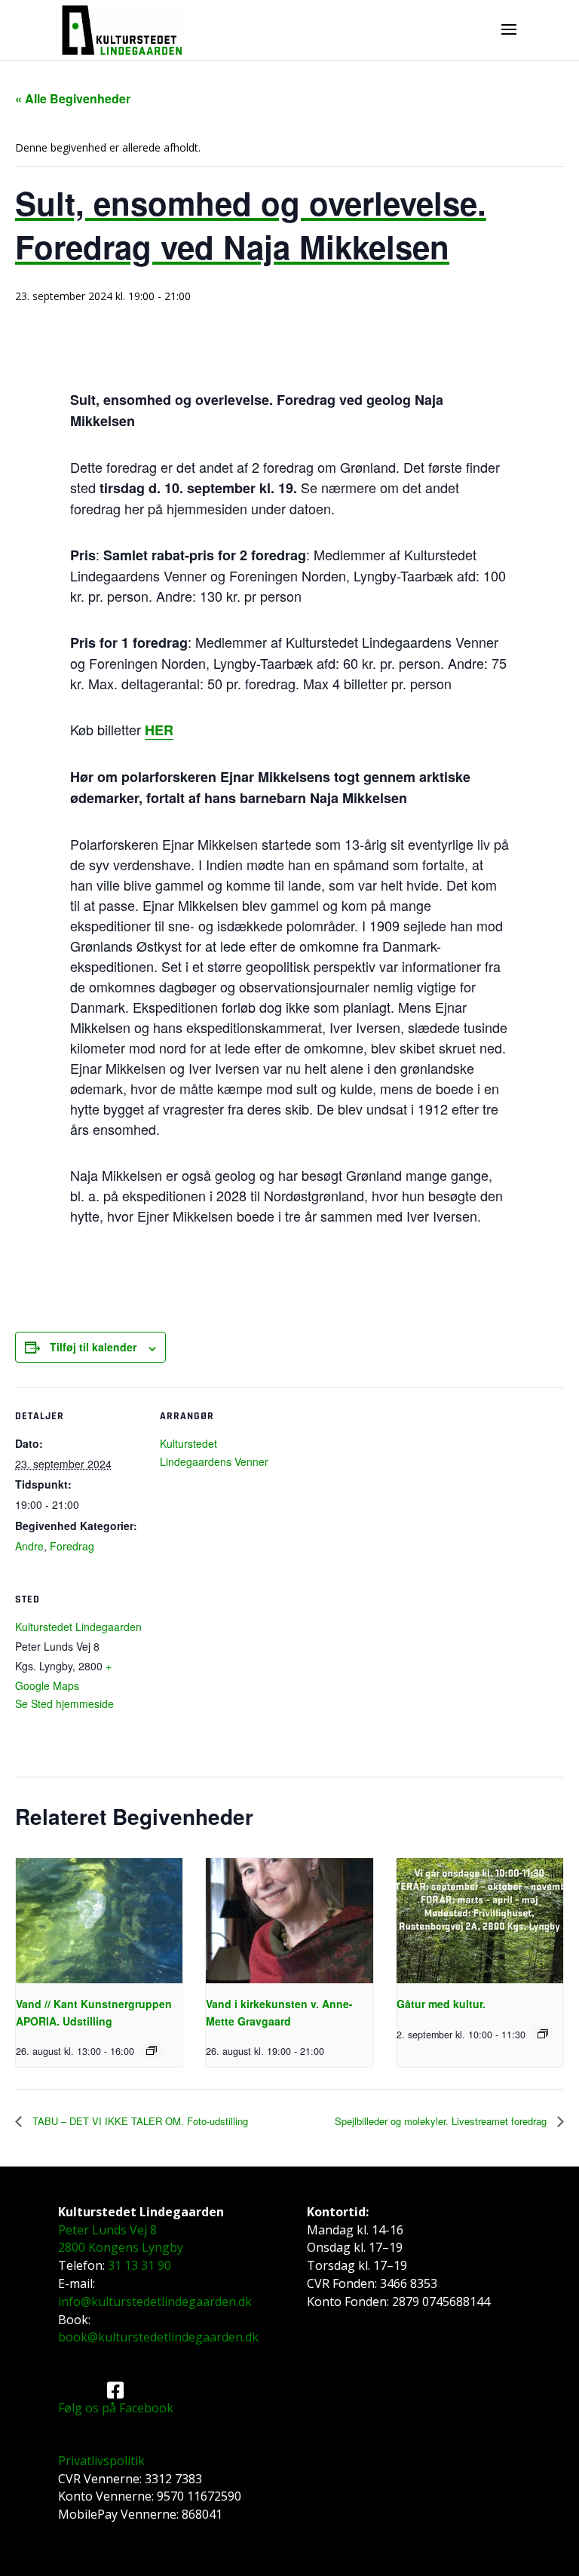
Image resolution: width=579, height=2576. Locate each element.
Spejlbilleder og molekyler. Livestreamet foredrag (442, 2121)
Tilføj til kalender (93, 1347)
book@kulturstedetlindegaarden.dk (158, 2337)
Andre (29, 1546)
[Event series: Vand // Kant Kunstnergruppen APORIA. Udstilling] (152, 2050)
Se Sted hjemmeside (64, 1704)
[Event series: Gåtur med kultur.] (543, 2034)
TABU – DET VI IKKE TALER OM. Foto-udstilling (139, 2121)
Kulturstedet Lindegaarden (78, 1627)
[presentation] (99, 1921)
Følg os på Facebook (116, 2408)
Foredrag (72, 1546)
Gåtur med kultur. (441, 2004)
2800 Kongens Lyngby (121, 2247)
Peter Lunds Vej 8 (107, 2230)
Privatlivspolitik (101, 2461)
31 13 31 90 (139, 2265)
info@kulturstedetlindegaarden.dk (155, 2302)
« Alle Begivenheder (73, 98)
